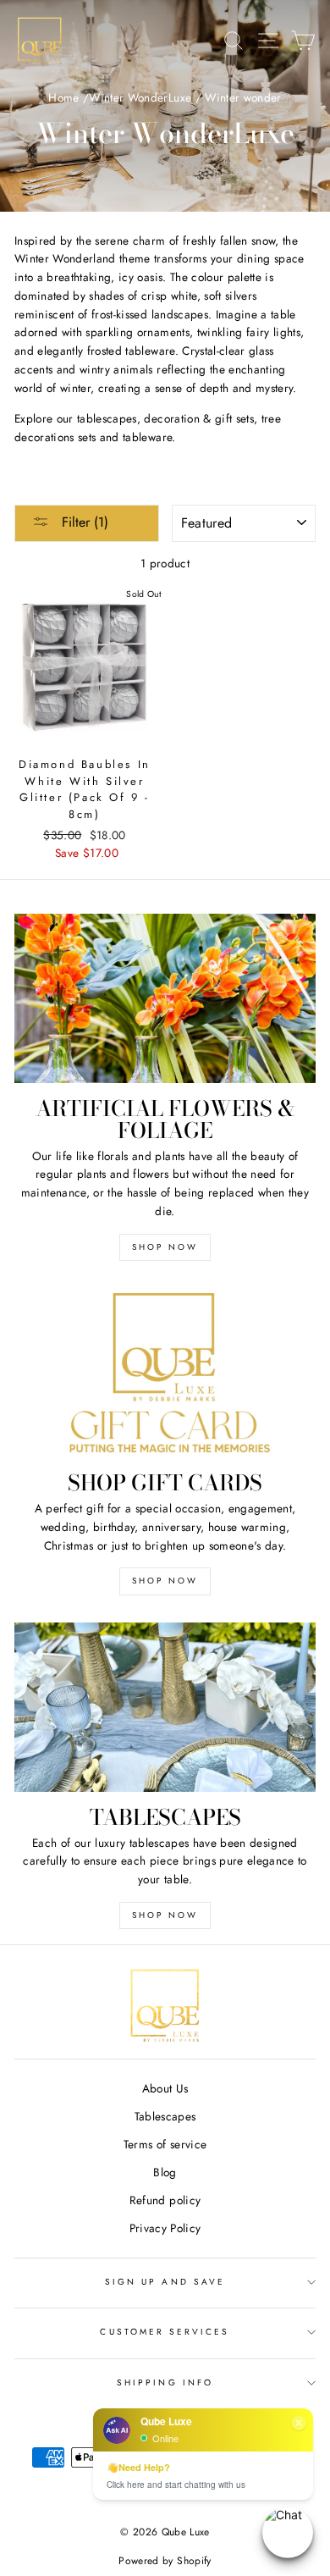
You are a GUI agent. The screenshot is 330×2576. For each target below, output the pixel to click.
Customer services (165, 2332)
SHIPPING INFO (165, 2383)
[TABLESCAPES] (165, 1707)
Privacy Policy (165, 2228)
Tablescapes (165, 2116)
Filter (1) (83, 522)
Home (63, 97)
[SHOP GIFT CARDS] (165, 1373)
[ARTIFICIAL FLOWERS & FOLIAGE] (165, 998)
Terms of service (165, 2144)
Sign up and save (165, 2282)
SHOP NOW (165, 1247)
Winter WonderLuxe (140, 97)
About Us (165, 2088)
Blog (165, 2172)
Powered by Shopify (165, 2561)
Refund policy (165, 2200)
